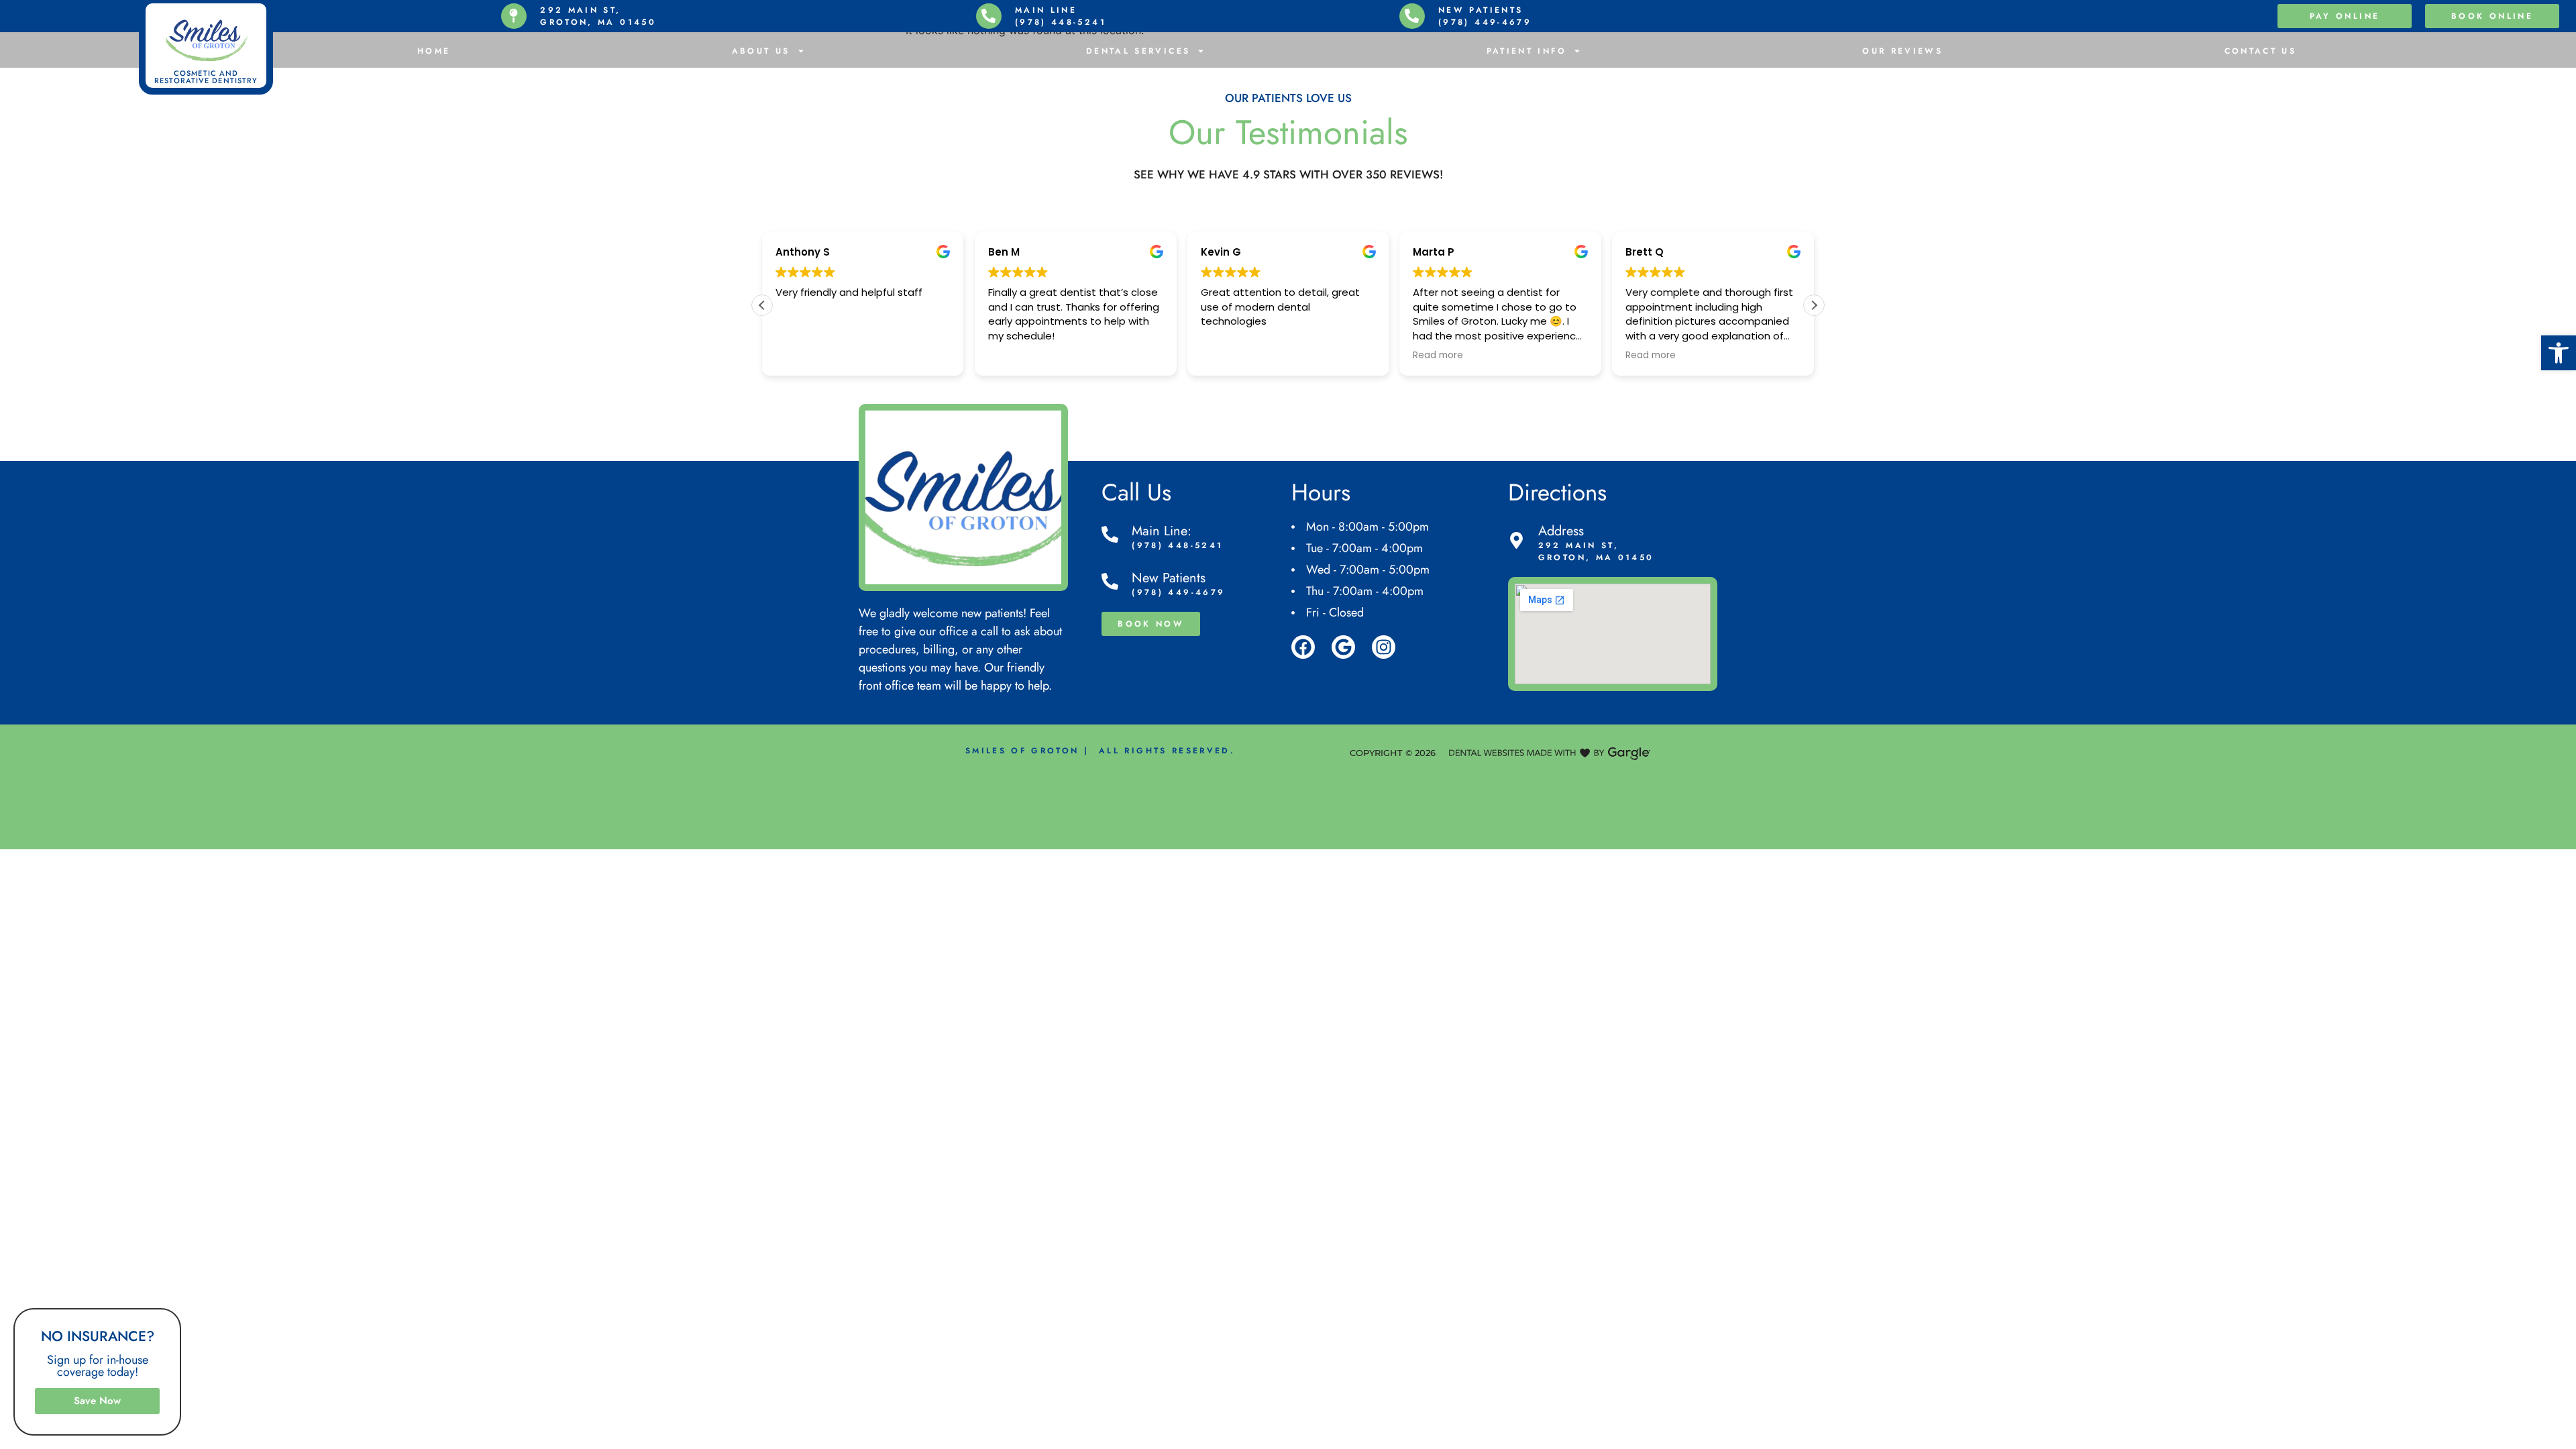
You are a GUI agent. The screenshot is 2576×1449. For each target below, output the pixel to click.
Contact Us (2261, 51)
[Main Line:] (1110, 534)
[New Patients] (1110, 581)
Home (434, 51)
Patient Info (1526, 51)
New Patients (1169, 578)
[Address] (1516, 540)
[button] (2559, 353)
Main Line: (1162, 531)
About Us (761, 51)
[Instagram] (1384, 647)
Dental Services (1138, 51)
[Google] (1343, 647)
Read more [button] (1438, 356)
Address (1561, 531)
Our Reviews (1902, 51)
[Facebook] (1303, 647)
